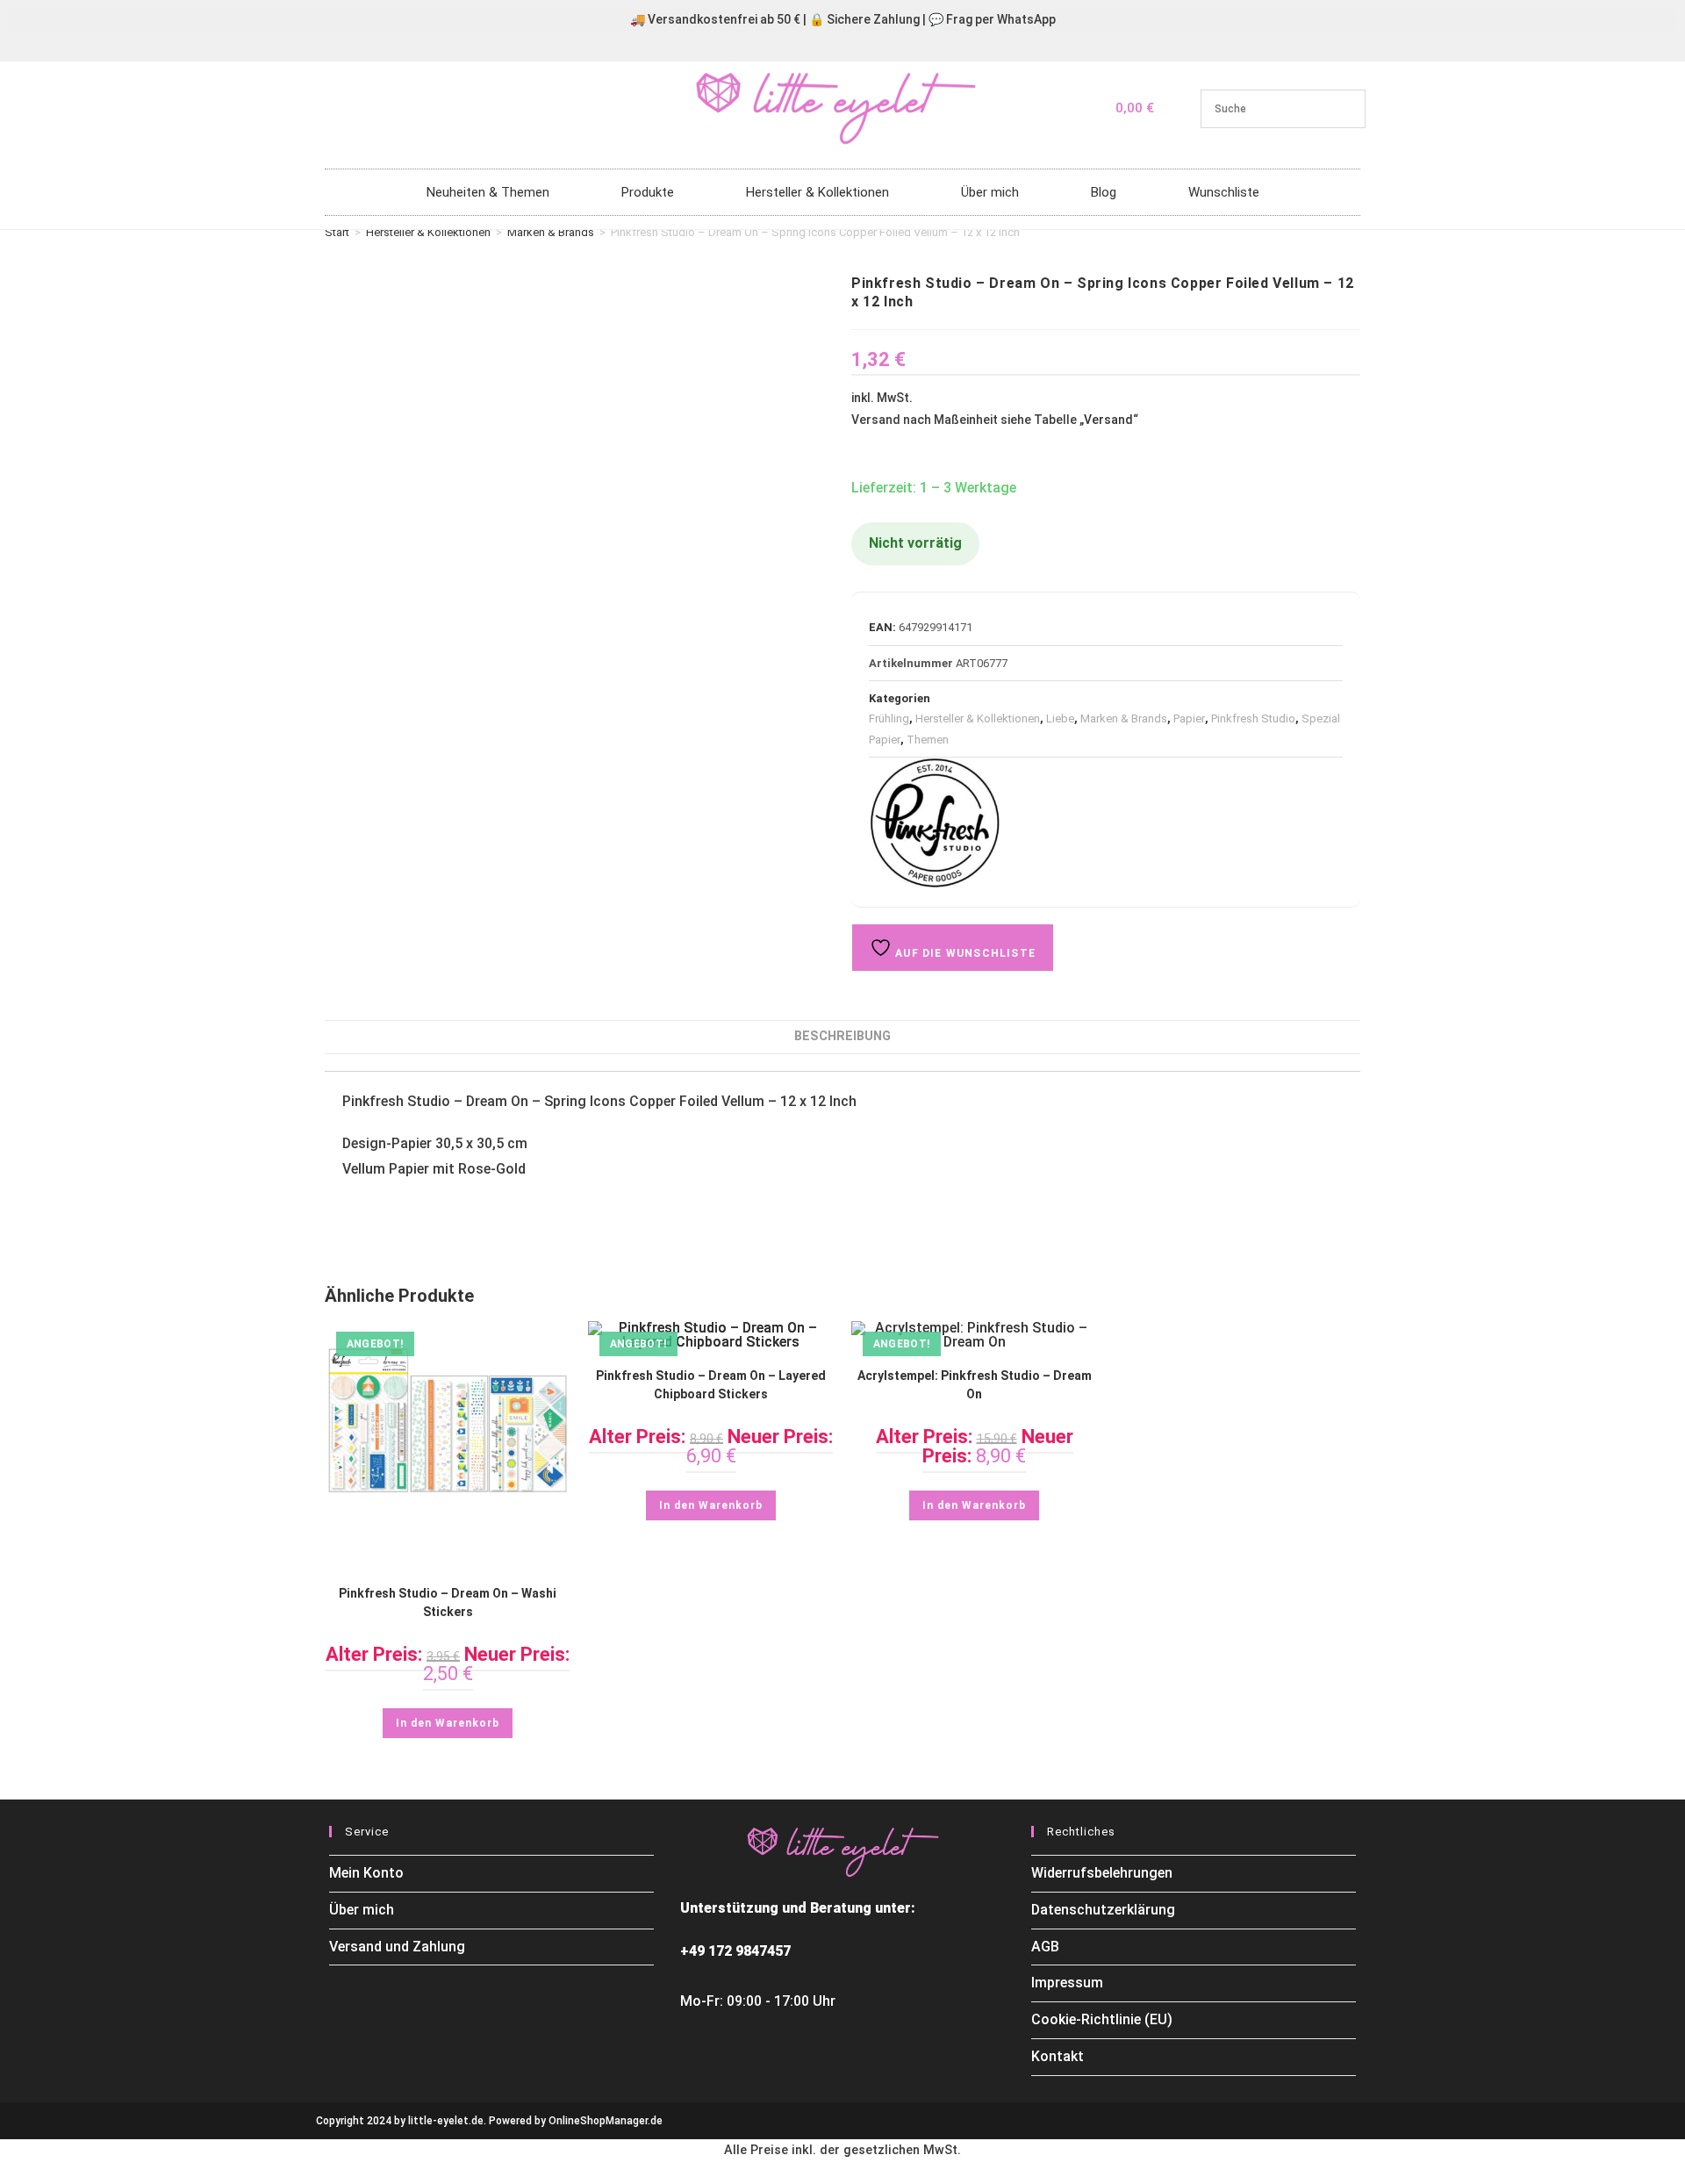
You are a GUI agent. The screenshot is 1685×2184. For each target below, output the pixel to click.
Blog (1104, 192)
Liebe (1060, 718)
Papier (1189, 718)
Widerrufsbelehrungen (1102, 1873)
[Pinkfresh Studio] (935, 823)
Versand (1108, 420)
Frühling (889, 718)
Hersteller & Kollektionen (817, 192)
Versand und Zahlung (397, 1947)
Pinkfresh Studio (1253, 718)
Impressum (1067, 1983)
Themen (928, 740)
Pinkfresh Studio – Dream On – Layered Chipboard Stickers (711, 1385)
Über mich (990, 192)
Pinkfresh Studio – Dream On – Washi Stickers (448, 1602)
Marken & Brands (551, 232)
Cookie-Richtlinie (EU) (1102, 2019)
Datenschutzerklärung (1103, 1910)
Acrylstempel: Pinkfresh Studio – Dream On (975, 1385)
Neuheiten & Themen (488, 192)
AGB (1045, 1947)
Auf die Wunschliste (964, 953)
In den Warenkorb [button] (448, 1723)
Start (337, 232)
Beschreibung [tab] (842, 1036)
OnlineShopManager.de (606, 2121)
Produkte (648, 192)
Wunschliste (1224, 192)
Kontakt (1058, 2056)
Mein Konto (366, 1873)
